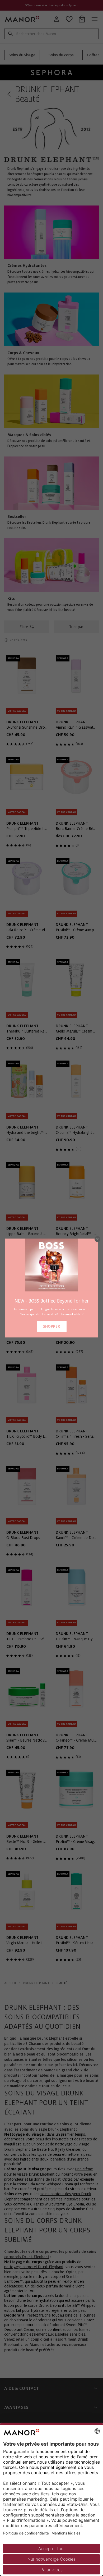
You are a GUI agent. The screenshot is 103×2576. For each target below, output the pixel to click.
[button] (97, 1239)
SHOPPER (52, 1326)
